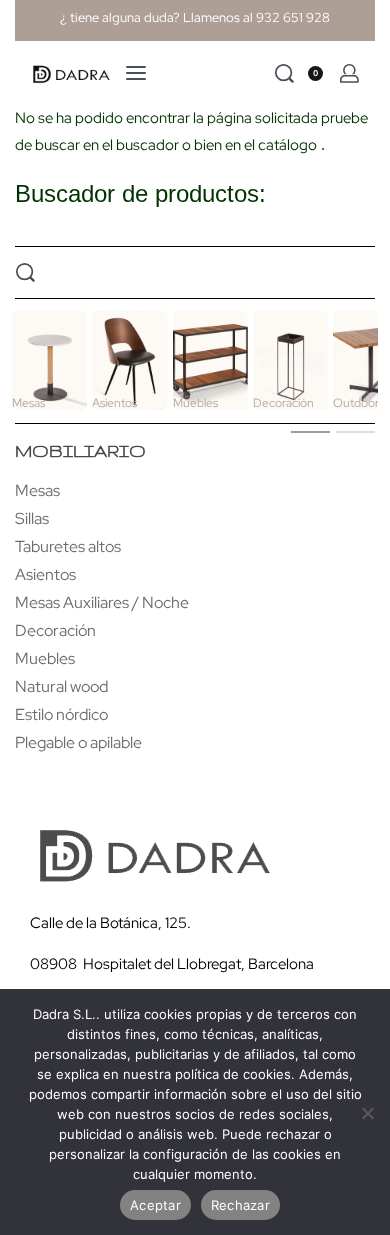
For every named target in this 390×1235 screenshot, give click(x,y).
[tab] (310, 431)
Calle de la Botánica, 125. (112, 923)
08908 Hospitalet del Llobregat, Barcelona (172, 964)
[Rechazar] (367, 1109)
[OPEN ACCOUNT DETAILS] (349, 73)
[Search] (284, 73)
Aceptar (155, 1205)
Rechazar (240, 1205)
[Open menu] (136, 73)
